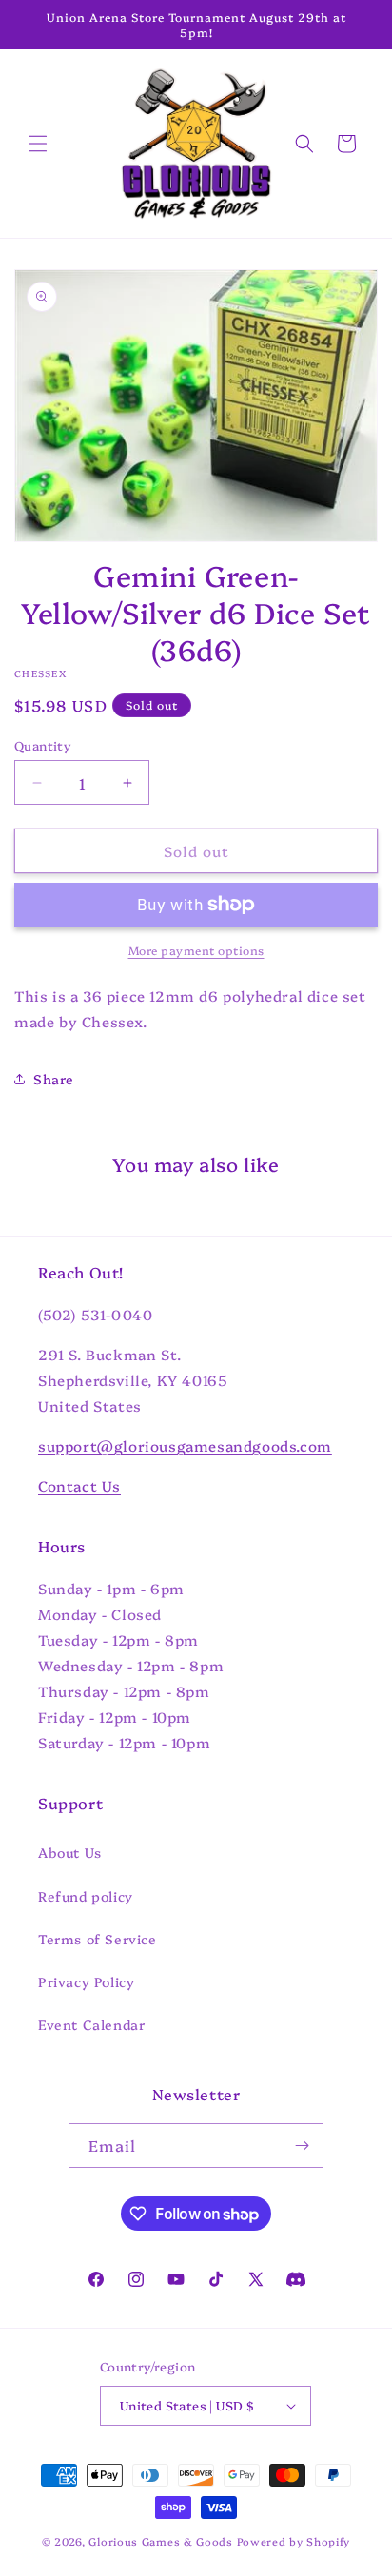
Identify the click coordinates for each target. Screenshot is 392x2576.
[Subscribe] (302, 2146)
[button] (38, 144)
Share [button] (54, 1079)
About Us (70, 1852)
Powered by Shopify (294, 2541)
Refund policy (86, 1896)
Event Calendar (91, 2024)
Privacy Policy (86, 1981)
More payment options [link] (196, 950)
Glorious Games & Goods (160, 2541)
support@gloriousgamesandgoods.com (185, 1445)
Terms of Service (98, 1939)
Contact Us (79, 1485)
